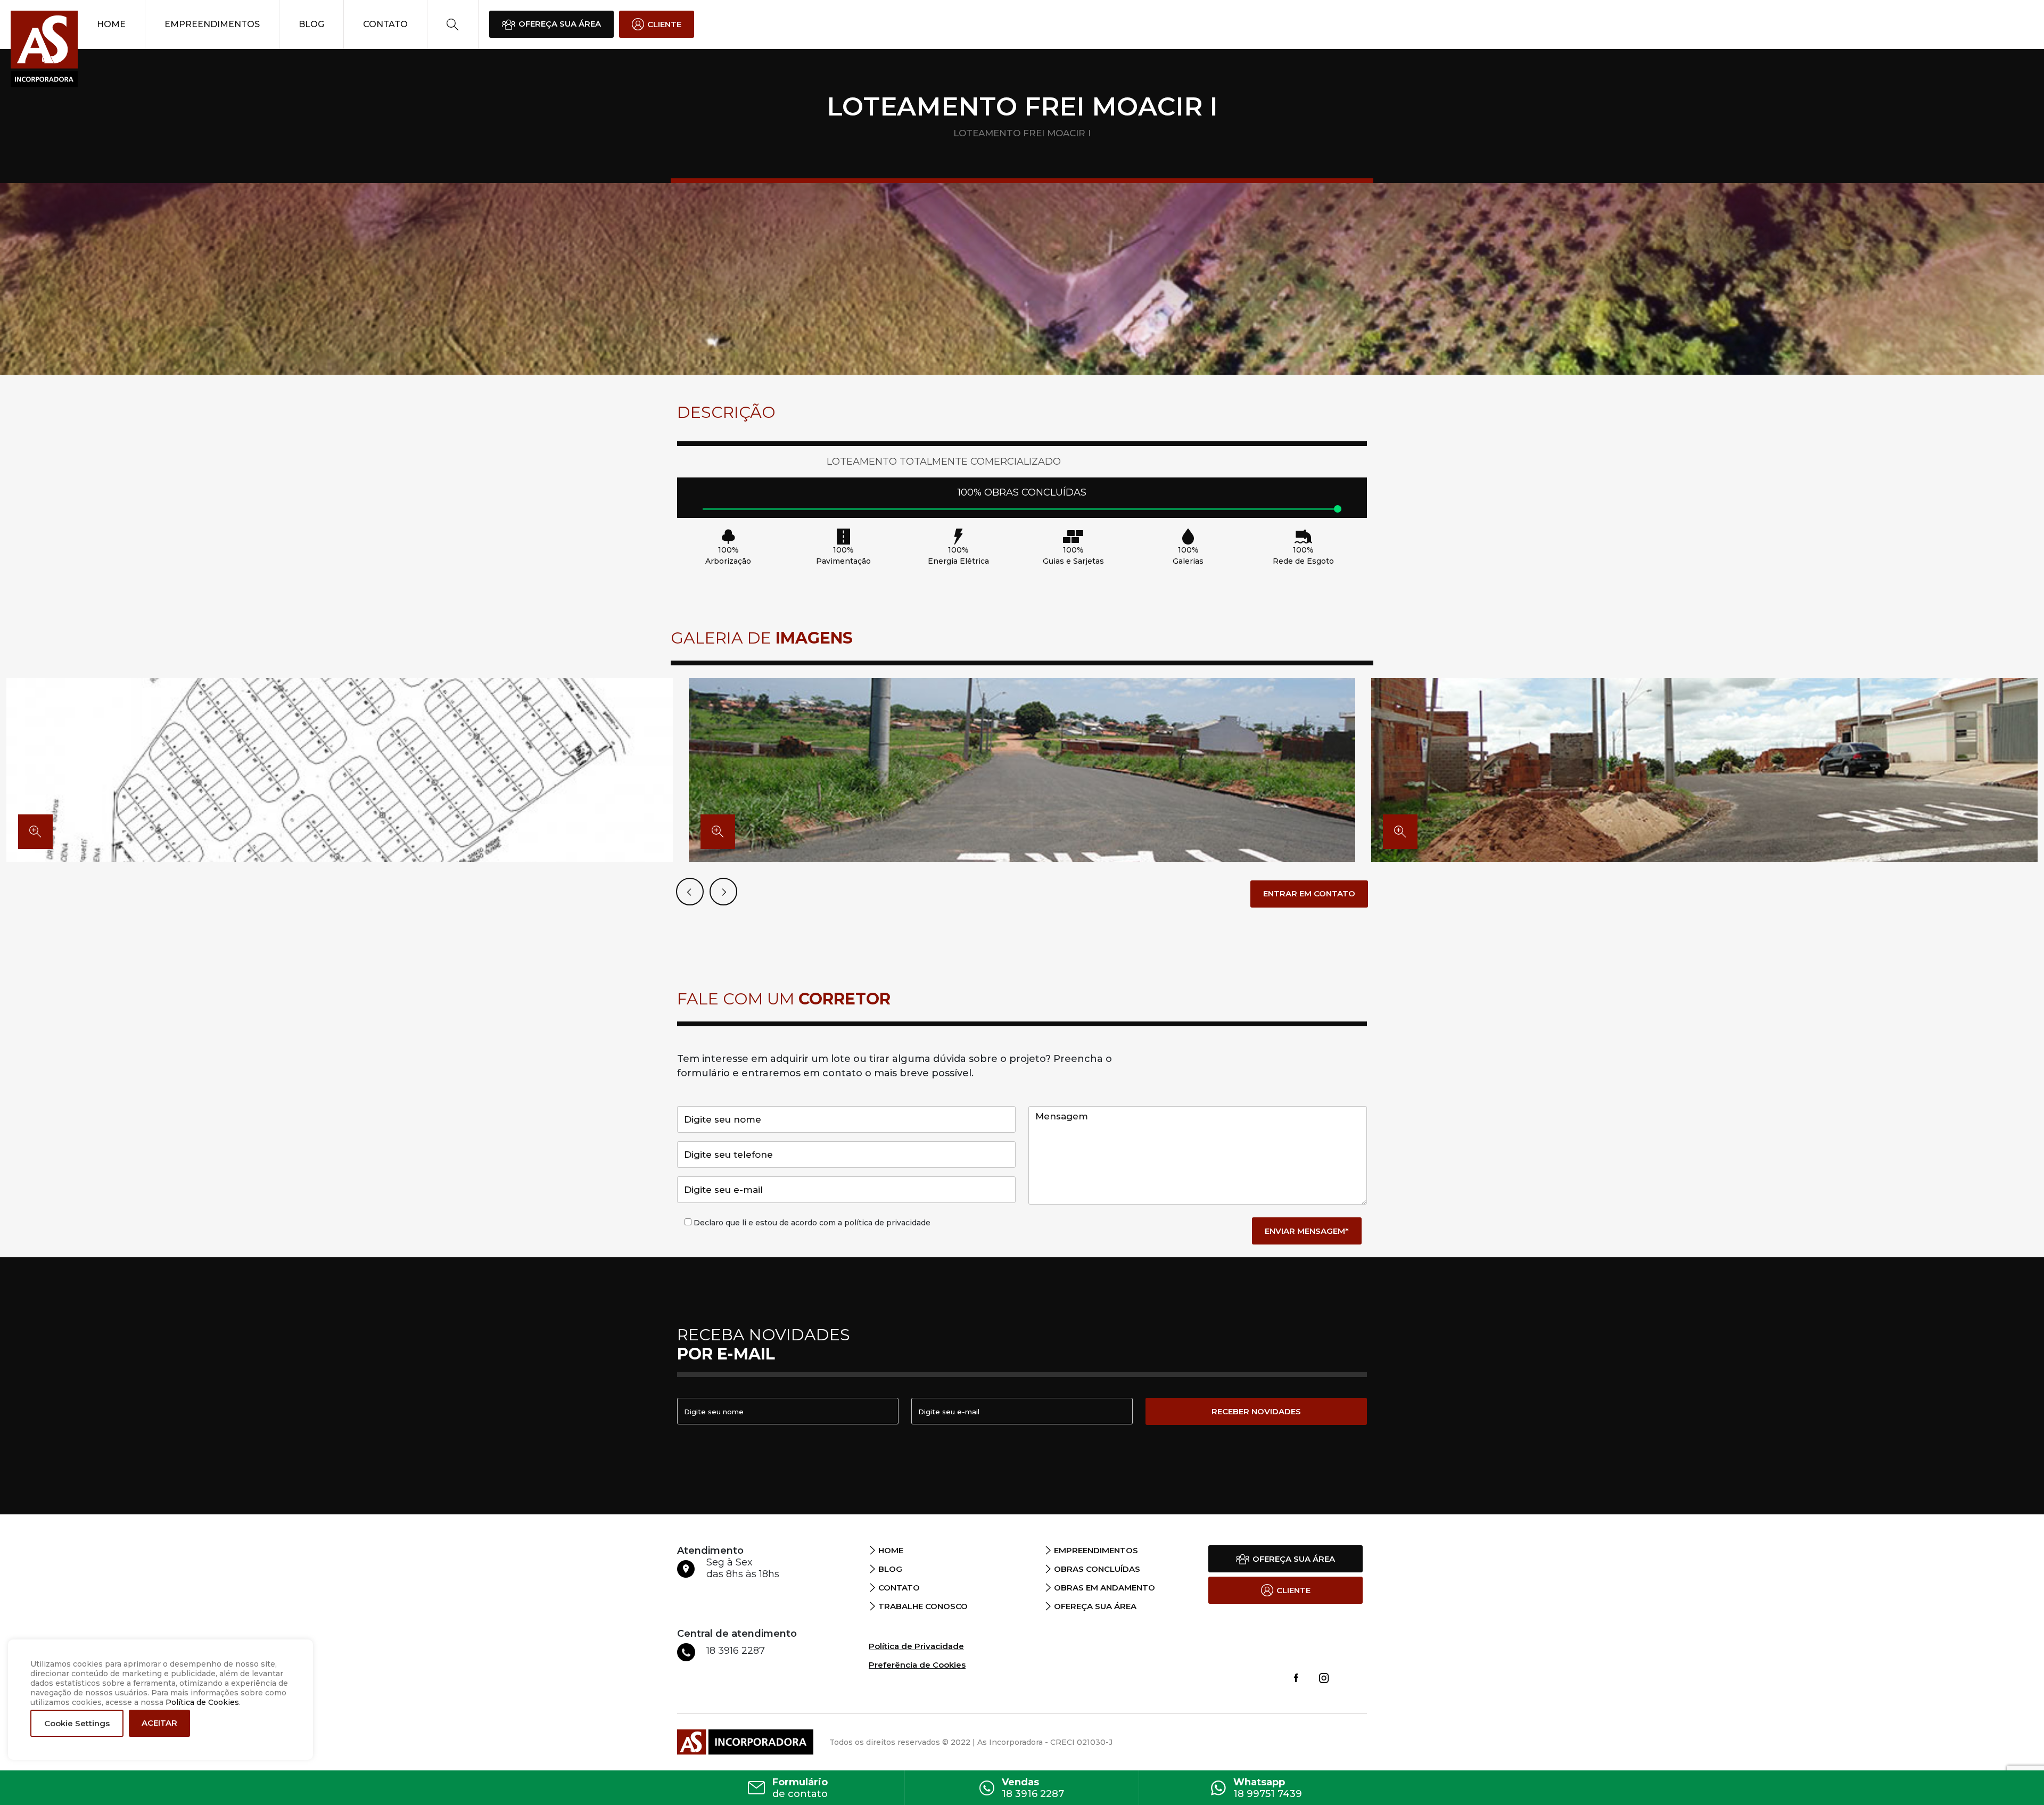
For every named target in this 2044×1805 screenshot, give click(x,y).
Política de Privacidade (916, 1646)
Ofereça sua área (1095, 1606)
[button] (723, 892)
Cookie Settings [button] (77, 1723)
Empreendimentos (212, 24)
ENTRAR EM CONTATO (1309, 893)
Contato (385, 24)
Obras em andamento (1105, 1588)
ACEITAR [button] (159, 1723)
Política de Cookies (202, 1702)
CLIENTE (664, 24)
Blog (311, 24)
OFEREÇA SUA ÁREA (560, 24)
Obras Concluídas (1097, 1569)
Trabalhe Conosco (923, 1606)
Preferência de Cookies (917, 1665)
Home (111, 24)
